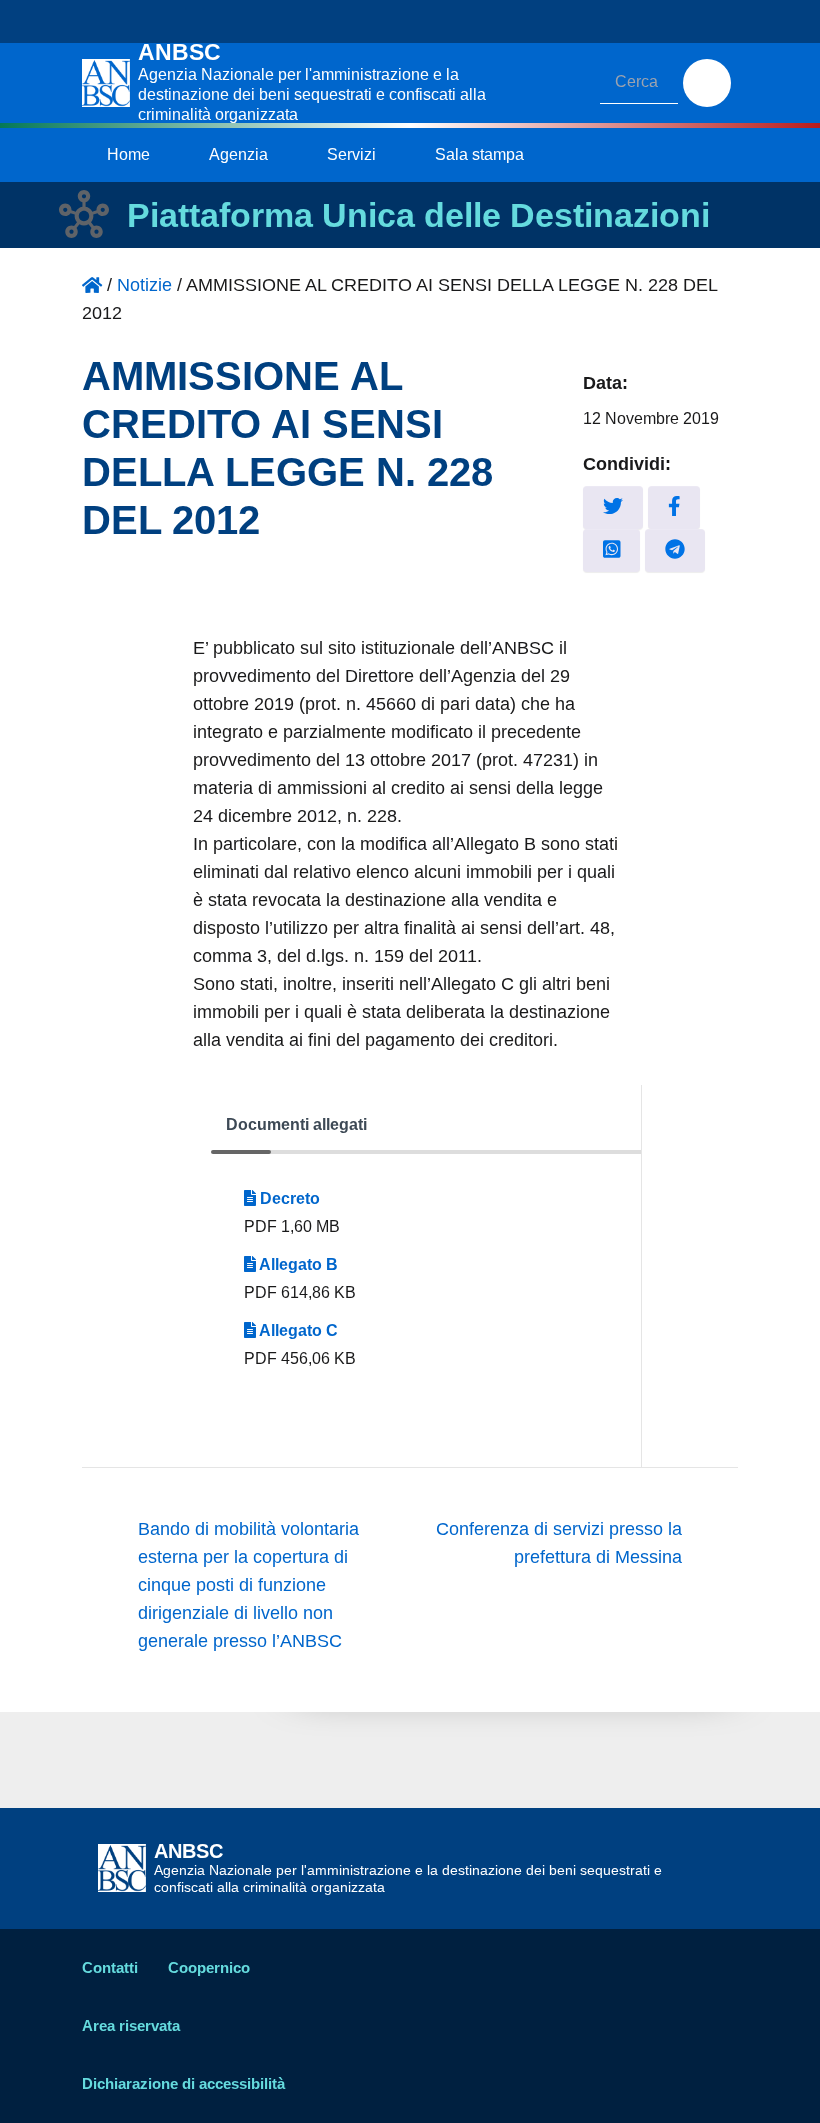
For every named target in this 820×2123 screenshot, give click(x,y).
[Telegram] (675, 550)
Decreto (288, 1198)
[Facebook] (674, 507)
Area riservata (131, 2025)
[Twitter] (613, 507)
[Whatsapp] (612, 550)
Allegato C (297, 1330)
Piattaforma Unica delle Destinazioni (418, 215)
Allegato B (297, 1264)
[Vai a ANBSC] (92, 285)
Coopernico (209, 1967)
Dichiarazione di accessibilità (183, 2083)
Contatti (110, 1967)
